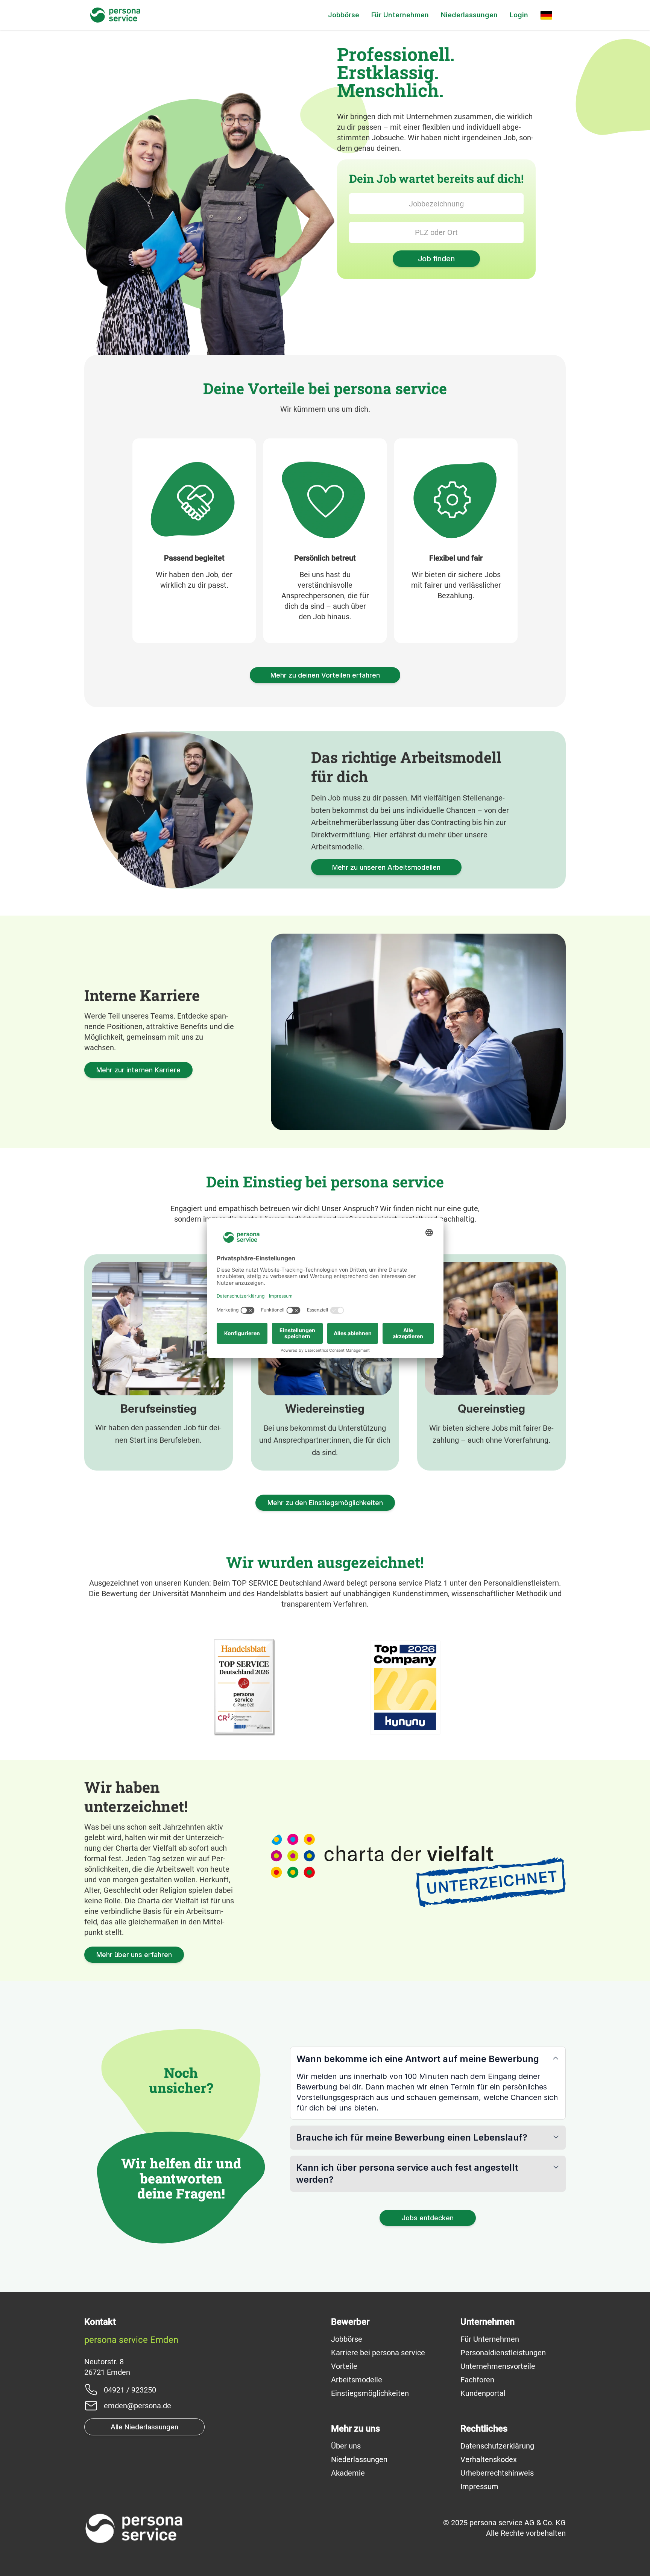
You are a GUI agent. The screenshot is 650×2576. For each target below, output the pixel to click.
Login (519, 15)
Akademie (348, 2473)
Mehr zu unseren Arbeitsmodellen (386, 867)
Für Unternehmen (400, 15)
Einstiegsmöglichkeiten (370, 2393)
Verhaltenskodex (489, 2459)
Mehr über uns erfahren (134, 1955)
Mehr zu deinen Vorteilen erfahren (325, 675)
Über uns (346, 2446)
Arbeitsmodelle (357, 2380)
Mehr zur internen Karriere (138, 1070)
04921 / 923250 (130, 2390)
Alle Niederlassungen (144, 2427)
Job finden (436, 259)
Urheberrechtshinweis (497, 2473)
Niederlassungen (469, 15)
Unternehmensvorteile (498, 2366)
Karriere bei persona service (378, 2353)
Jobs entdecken (428, 2218)
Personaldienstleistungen (503, 2353)
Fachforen (477, 2380)
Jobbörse (344, 15)
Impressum (479, 2487)
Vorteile (344, 2366)
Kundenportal (483, 2393)
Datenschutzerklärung (497, 2446)
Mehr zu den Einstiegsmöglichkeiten (325, 1503)
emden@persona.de (137, 2406)
